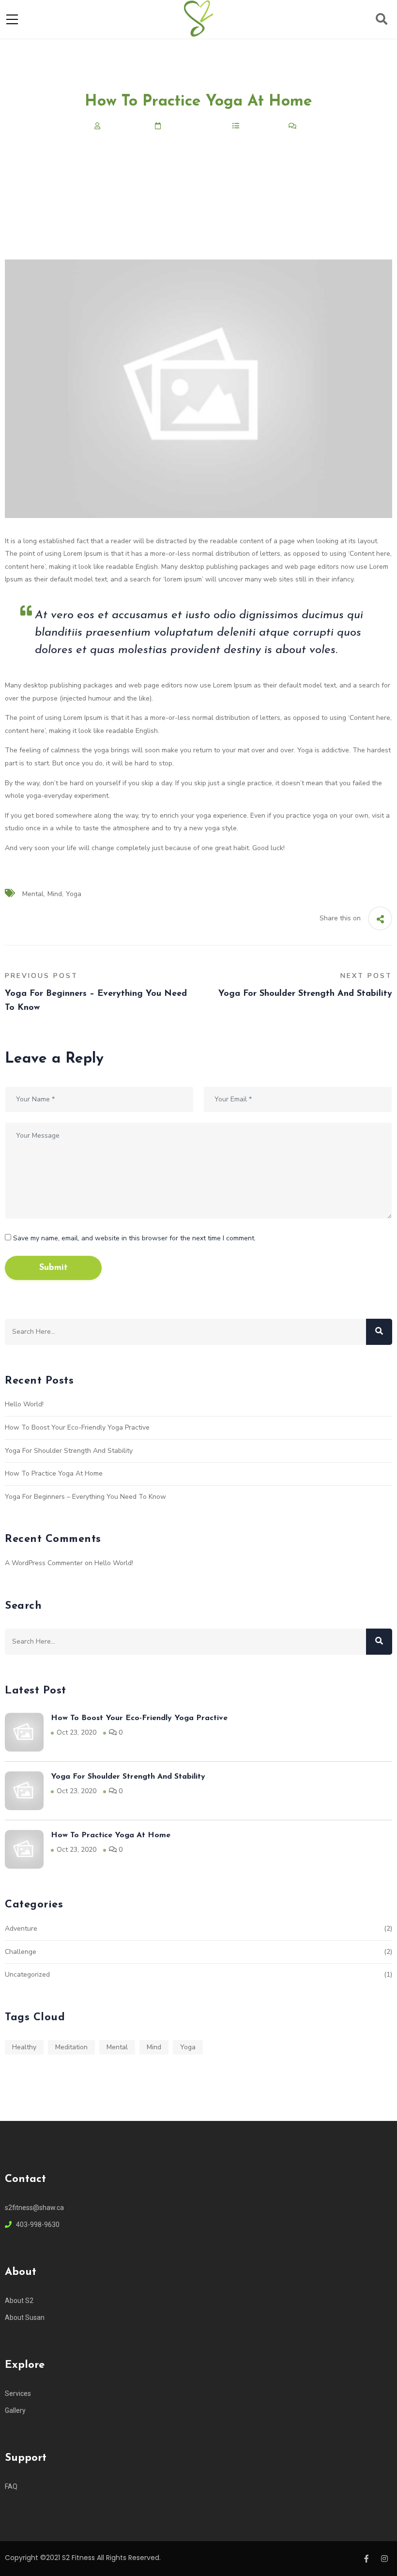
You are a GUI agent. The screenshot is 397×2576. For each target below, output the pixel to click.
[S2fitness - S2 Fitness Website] (198, 19)
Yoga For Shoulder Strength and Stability (69, 1451)
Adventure (21, 1928)
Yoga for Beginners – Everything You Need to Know (85, 1497)
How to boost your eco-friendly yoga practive (77, 1427)
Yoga (74, 894)
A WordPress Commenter (44, 1563)
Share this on (340, 918)
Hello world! (24, 1404)
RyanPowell (123, 126)
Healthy (24, 2047)
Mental (33, 894)
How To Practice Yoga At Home (54, 1473)
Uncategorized (27, 1974)
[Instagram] (384, 2559)
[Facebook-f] (366, 2559)
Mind (55, 894)
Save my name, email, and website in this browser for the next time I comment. (134, 1238)
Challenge (259, 126)
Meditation (71, 2047)
